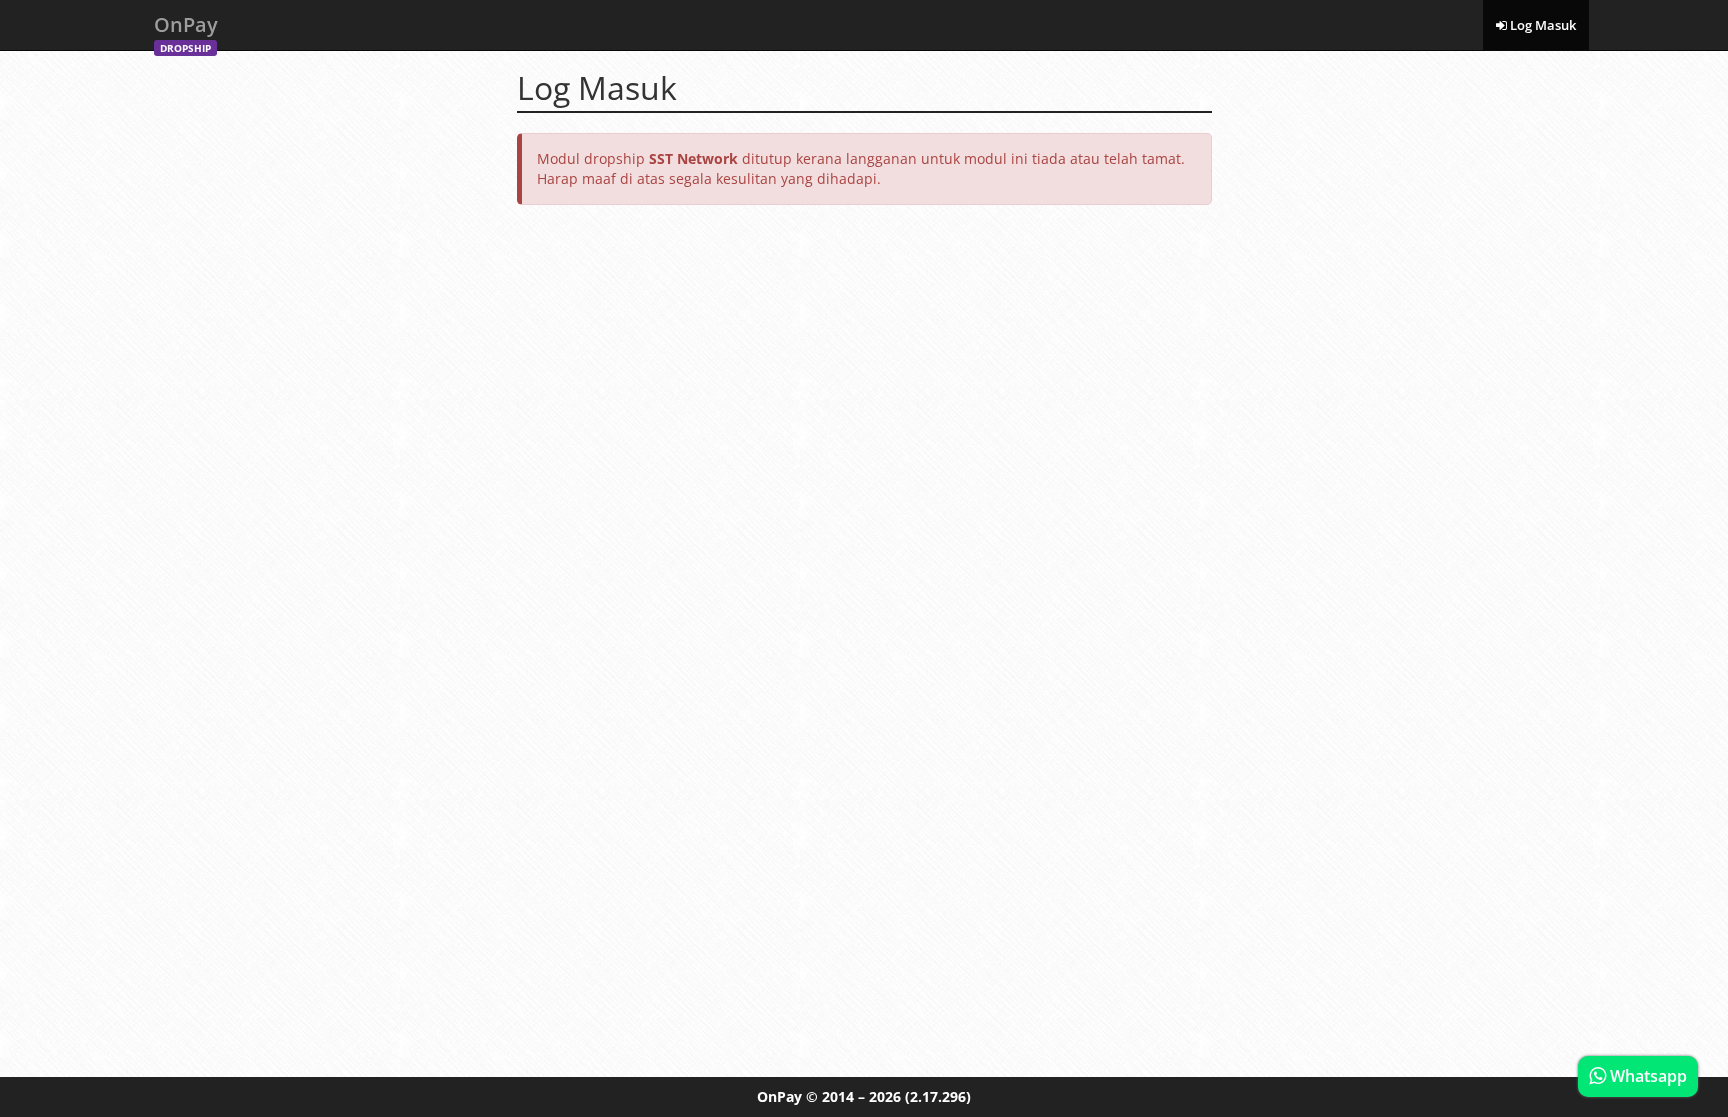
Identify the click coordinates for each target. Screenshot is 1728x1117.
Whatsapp (1646, 1076)
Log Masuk (1541, 25)
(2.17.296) (938, 1096)
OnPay (186, 30)
